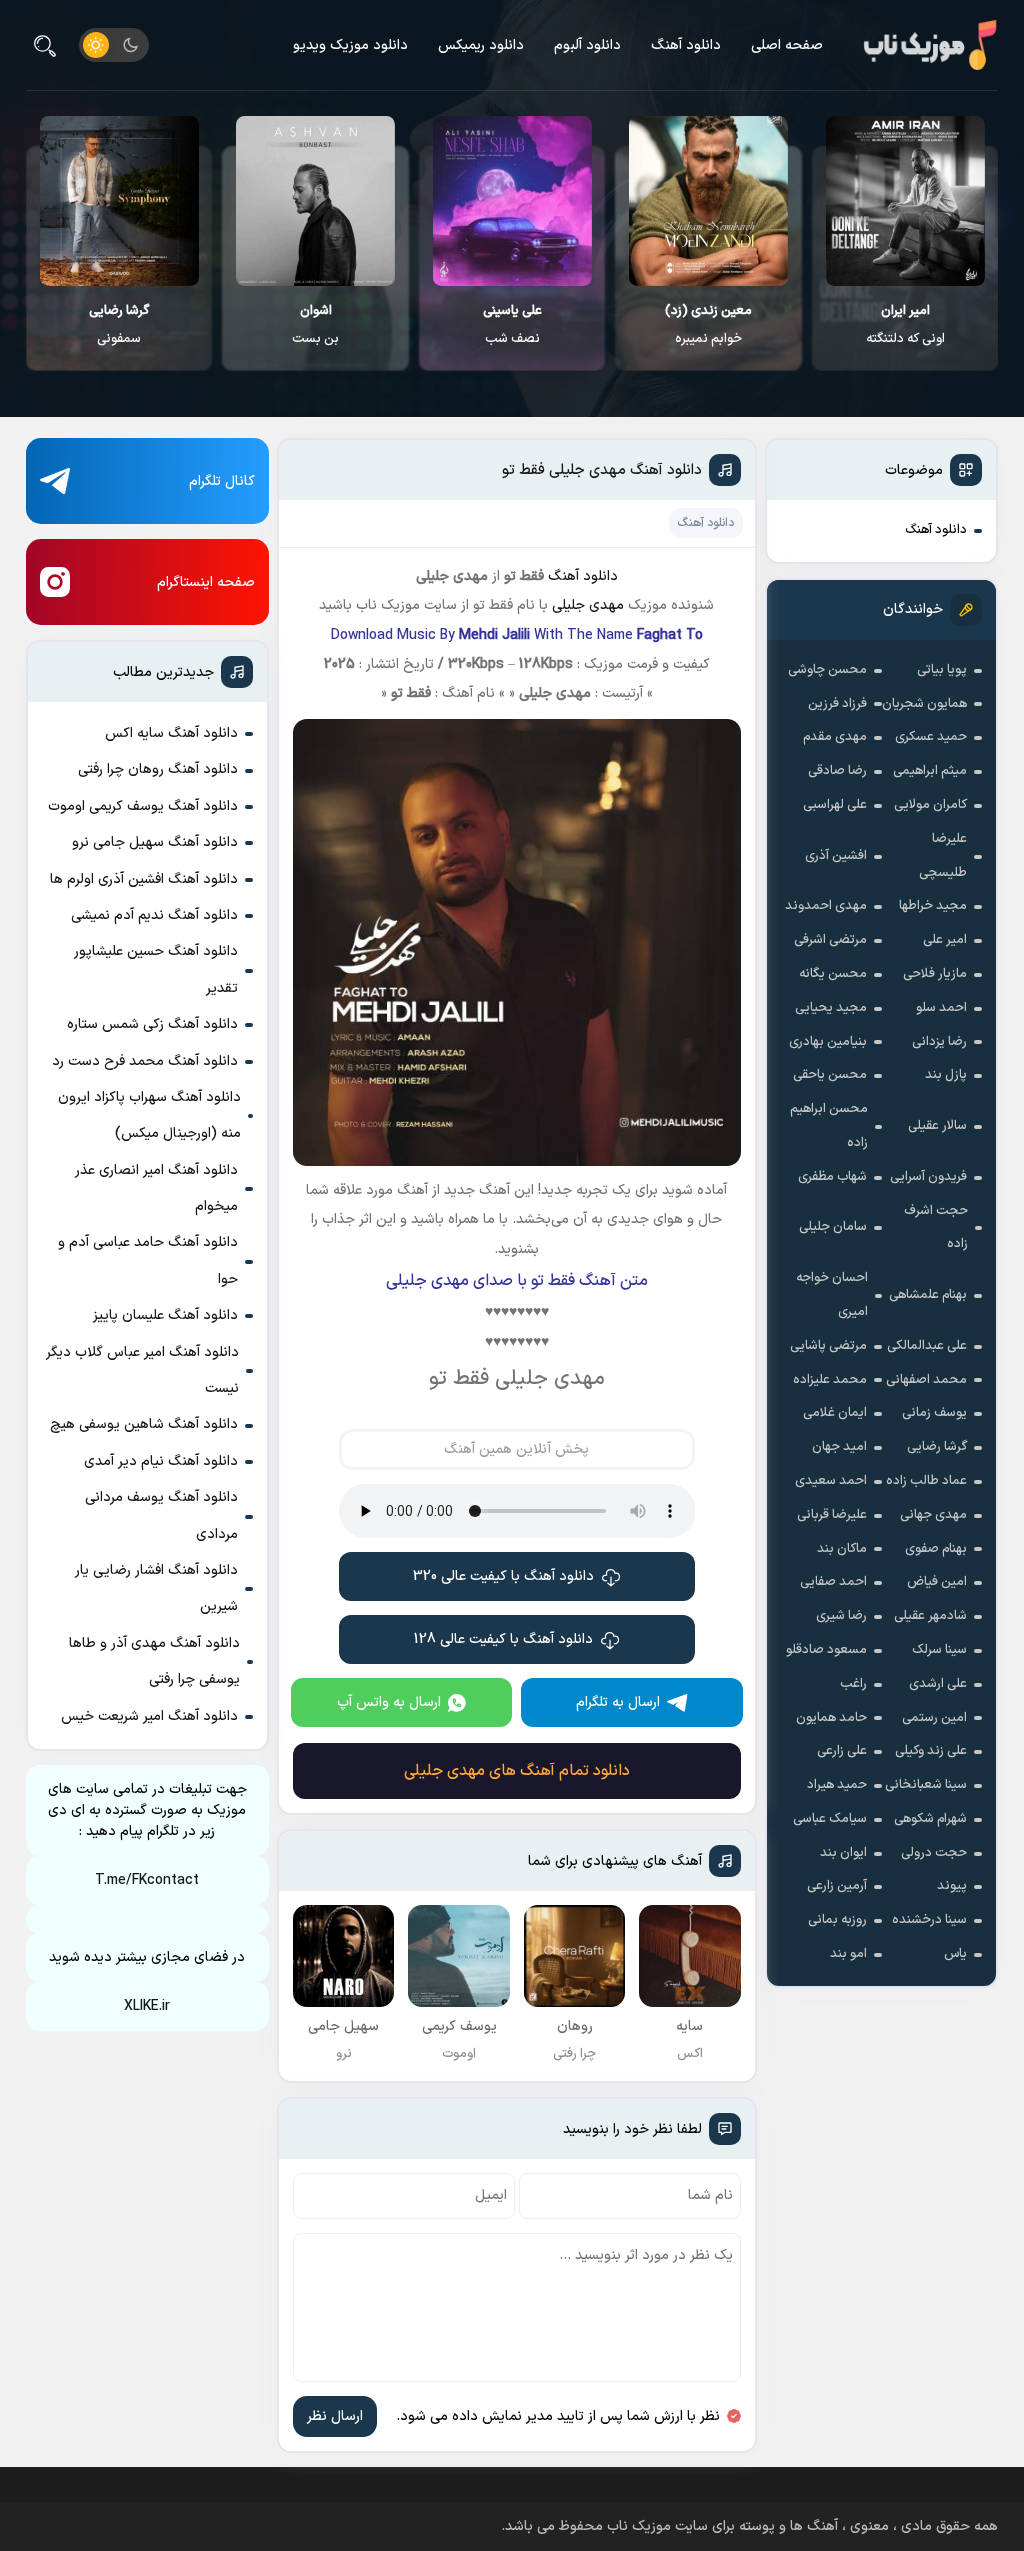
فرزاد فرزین (837, 704)
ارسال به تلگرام (618, 1702)
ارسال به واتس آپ (389, 1702)
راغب (853, 1684)
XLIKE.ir (147, 2006)
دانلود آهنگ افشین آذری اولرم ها (144, 879)
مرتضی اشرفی (830, 940)
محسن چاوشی (827, 670)
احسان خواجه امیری (832, 1295)
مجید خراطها (933, 906)
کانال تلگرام (222, 481)
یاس (955, 1954)
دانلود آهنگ (686, 45)
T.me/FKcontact (147, 1880)
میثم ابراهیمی (930, 771)
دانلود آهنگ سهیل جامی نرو (155, 842)
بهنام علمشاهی (928, 1295)
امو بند (848, 1954)
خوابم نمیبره (708, 325)
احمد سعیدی (831, 1481)
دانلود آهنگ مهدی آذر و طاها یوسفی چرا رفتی (154, 1661)
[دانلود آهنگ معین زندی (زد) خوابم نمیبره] (708, 201)
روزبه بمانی (837, 1920)
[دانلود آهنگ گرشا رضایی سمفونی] (119, 201)
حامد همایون (831, 1718)
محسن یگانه (833, 974)
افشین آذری (836, 856)
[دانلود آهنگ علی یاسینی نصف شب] (512, 201)
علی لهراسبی (835, 805)
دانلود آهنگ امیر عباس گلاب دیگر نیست (142, 1370)
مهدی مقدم (835, 737)
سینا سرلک (939, 1650)
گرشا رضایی (937, 1447)
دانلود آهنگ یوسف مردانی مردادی (161, 1515)
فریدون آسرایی (928, 1177)
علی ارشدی (938, 1684)
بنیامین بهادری (828, 1042)
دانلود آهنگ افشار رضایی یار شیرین (156, 1588)
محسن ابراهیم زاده (829, 1126)
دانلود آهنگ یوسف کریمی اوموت (143, 806)
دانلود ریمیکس (481, 45)
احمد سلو (941, 1008)
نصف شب (512, 325)
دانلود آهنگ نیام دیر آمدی (161, 1461)
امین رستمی (934, 1718)
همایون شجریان (924, 704)
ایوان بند (843, 1853)
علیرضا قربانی (832, 1515)
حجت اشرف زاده (936, 1228)
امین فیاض (937, 1582)
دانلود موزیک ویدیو (350, 45)
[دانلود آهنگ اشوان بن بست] (315, 201)
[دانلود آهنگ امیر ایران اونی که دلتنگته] (905, 201)
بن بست (315, 325)
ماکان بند (842, 1549)
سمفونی (119, 325)
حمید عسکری (931, 737)
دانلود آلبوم (587, 45)
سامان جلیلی (833, 1227)
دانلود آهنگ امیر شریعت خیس (149, 1716)
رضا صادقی (837, 771)
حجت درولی (934, 1853)
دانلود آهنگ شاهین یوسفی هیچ (144, 1424)
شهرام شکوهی (930, 1819)
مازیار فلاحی (935, 974)
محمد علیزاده (830, 1380)
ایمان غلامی (835, 1413)
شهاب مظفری (832, 1177)
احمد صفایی (833, 1582)
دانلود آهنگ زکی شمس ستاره (152, 1024)
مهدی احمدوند (826, 906)
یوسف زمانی (934, 1413)
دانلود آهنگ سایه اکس (171, 733)
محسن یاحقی (830, 1075)
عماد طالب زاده (926, 1481)
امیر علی (945, 940)
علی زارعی (842, 1751)
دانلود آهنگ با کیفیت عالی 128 (503, 1639)
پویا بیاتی (942, 670)
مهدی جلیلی (588, 605)
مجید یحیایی (831, 1008)
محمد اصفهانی (926, 1380)
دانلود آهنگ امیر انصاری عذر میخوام (156, 1188)
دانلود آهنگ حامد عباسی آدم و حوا (148, 1260)
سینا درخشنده (929, 1920)
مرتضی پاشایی (828, 1346)
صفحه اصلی (787, 45)
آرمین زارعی (837, 1886)
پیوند (952, 1886)
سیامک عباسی (830, 1819)
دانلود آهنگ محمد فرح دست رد (145, 1061)
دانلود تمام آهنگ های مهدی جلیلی (517, 1771)
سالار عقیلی (937, 1126)
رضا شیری (841, 1616)
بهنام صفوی (936, 1549)
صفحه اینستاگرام (206, 582)
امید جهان (839, 1447)
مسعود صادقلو (826, 1650)
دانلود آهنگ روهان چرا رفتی (158, 769)
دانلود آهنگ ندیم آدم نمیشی (154, 915)
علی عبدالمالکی (927, 1346)
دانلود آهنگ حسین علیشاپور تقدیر (156, 969)
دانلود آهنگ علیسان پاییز (165, 1315)
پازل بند (946, 1075)
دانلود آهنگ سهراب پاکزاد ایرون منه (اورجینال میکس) (149, 1115)
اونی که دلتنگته (905, 325)
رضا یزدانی (939, 1042)
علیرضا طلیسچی (943, 856)
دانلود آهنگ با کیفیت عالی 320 (503, 1576)
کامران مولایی (930, 805)
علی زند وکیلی (931, 1751)
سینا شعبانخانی (926, 1785)
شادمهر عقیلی (930, 1616)
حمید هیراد (837, 1785)
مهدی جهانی (933, 1515)
